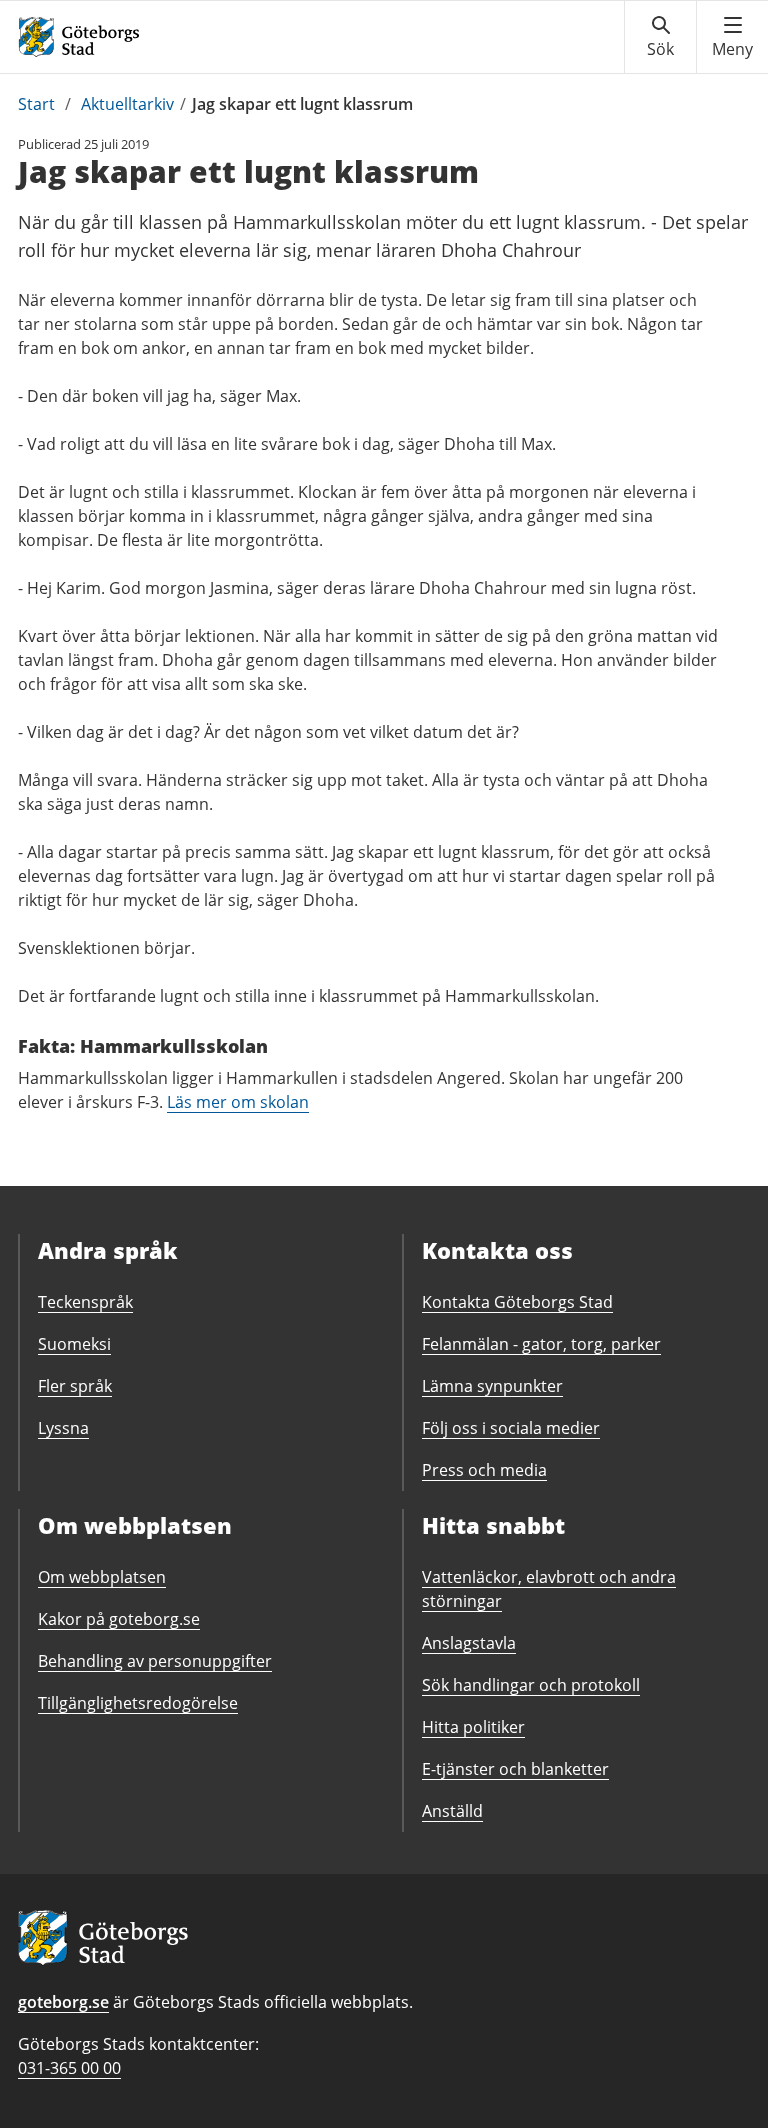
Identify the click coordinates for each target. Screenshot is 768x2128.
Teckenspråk (85, 1302)
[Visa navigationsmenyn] (732, 37)
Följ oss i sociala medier (511, 1428)
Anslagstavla (469, 1643)
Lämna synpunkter (492, 1386)
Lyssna (63, 1428)
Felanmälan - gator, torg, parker (541, 1344)
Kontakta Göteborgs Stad (517, 1302)
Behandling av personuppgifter (155, 1661)
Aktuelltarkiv (127, 104)
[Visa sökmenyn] (660, 37)
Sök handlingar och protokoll (531, 1685)
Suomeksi (74, 1344)
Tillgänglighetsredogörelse (138, 1703)
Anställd (452, 1811)
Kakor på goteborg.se (119, 1619)
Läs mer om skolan (238, 1102)
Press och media (484, 1470)
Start (36, 104)
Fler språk (75, 1386)
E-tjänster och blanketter (515, 1769)
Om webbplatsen (102, 1577)
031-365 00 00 (69, 2068)
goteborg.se (63, 2002)
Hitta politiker (473, 1727)
